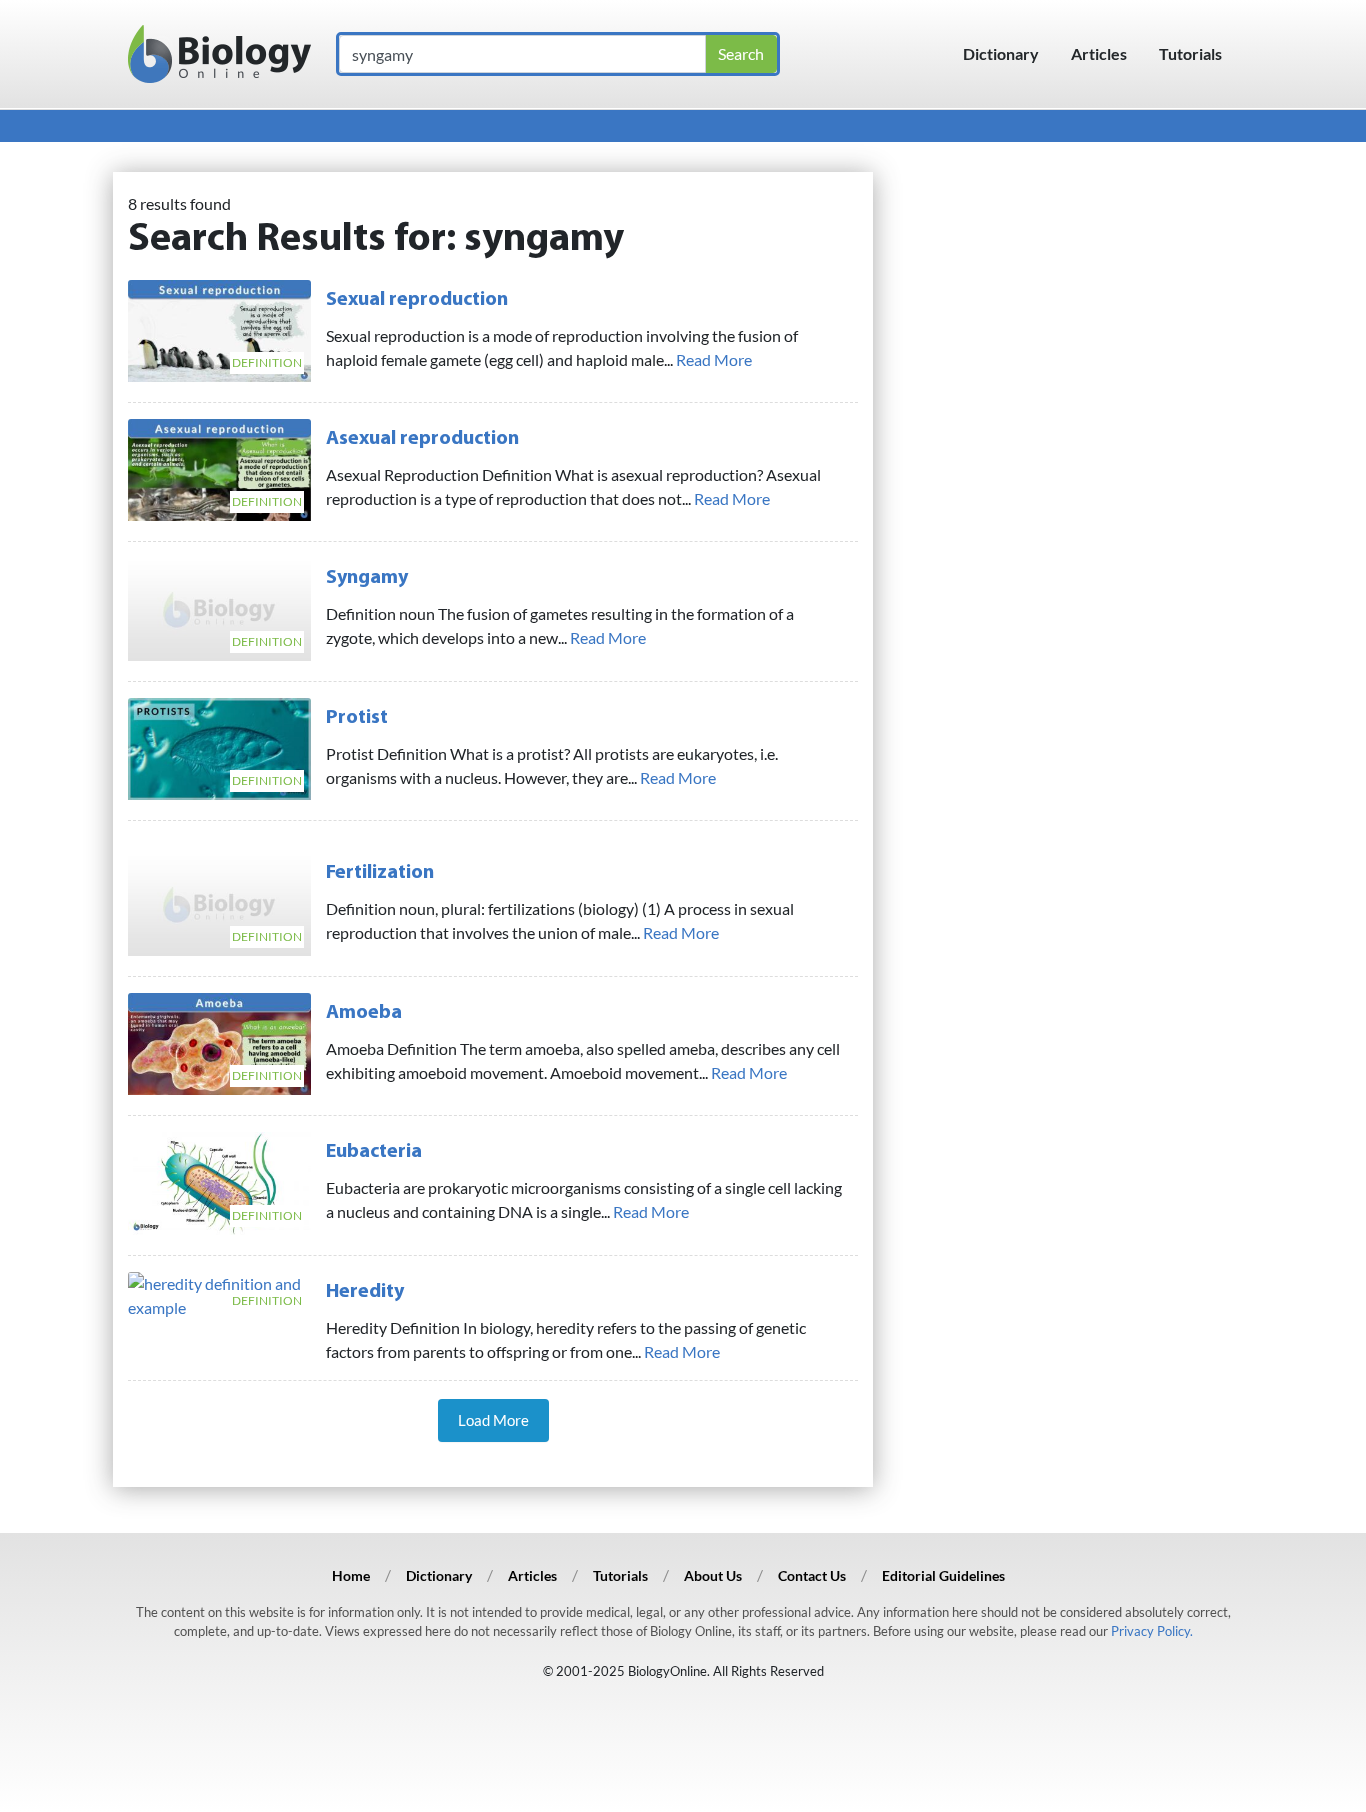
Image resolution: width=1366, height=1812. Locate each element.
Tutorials (1190, 53)
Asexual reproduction (422, 439)
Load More (493, 1420)
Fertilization (380, 873)
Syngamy (367, 578)
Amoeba (364, 1013)
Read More (714, 359)
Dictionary (1001, 53)
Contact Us (812, 1575)
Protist (357, 718)
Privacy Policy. (1152, 1631)
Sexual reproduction (417, 300)
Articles (1099, 53)
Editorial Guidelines (943, 1575)
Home (351, 1575)
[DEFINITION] (219, 328)
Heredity (365, 1292)
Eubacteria (374, 1152)
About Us (713, 1575)
